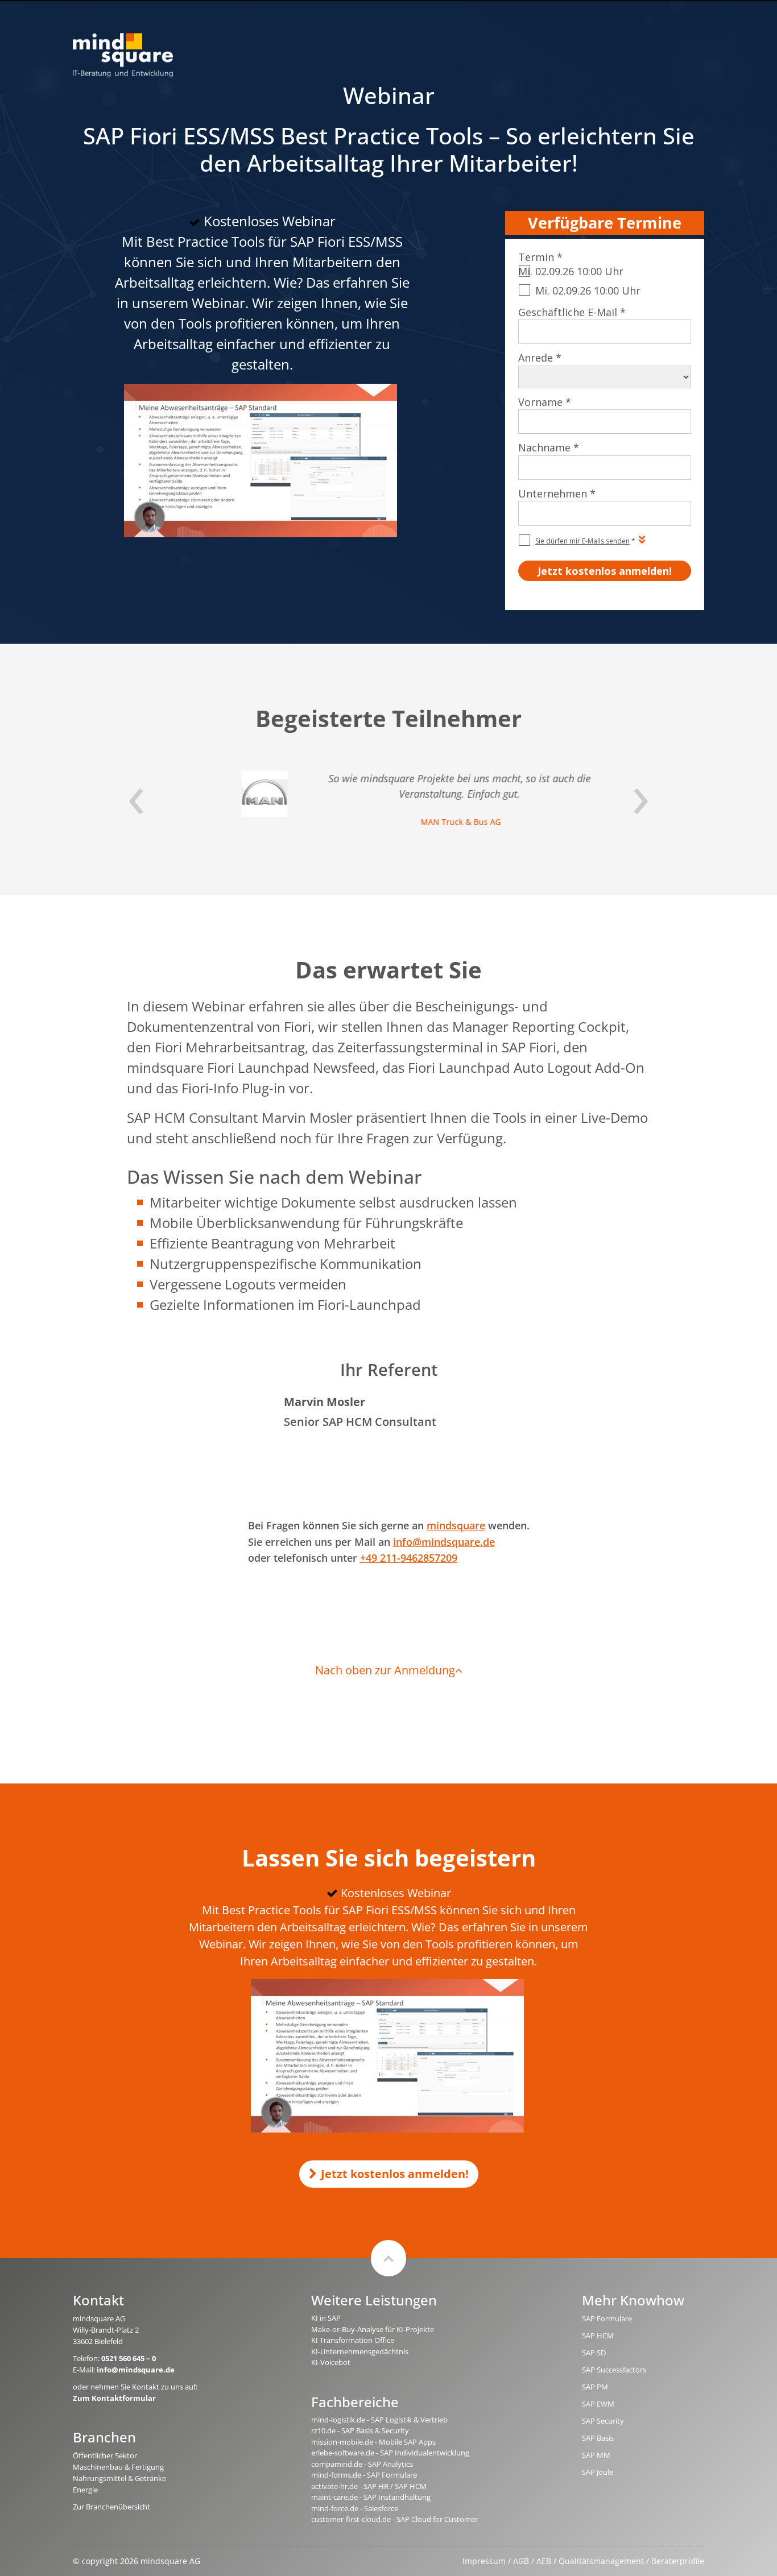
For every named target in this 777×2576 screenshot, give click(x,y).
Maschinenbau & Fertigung (118, 2467)
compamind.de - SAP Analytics (362, 2464)
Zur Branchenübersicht (111, 2507)
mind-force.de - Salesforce (355, 2508)
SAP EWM (598, 2404)
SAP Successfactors (614, 2370)
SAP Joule (598, 2472)
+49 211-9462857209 (409, 1558)
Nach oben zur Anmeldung (385, 1670)
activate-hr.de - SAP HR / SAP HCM (369, 2486)
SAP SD (594, 2353)
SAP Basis (598, 2438)
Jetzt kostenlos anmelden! (395, 2174)
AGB (521, 2561)
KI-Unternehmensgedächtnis (360, 2351)
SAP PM (595, 2387)
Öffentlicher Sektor (105, 2455)
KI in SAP (326, 2318)
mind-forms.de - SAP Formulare (364, 2475)
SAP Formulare (607, 2318)
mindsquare (456, 1525)
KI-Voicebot (331, 2362)
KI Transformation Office (353, 2340)
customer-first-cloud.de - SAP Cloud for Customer (394, 2519)
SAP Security (603, 2421)
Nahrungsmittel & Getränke (119, 2478)
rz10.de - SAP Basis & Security (360, 2430)
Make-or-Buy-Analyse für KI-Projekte (373, 2329)
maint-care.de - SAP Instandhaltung (371, 2497)
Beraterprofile (678, 2561)
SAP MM (596, 2455)
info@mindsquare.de (444, 1542)
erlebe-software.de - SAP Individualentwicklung (390, 2453)
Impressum (484, 2561)
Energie (85, 2490)
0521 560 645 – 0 (129, 2358)
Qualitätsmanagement (601, 2561)
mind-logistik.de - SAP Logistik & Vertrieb (379, 2420)
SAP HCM (598, 2336)
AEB (544, 2561)
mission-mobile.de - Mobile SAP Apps (373, 2442)
